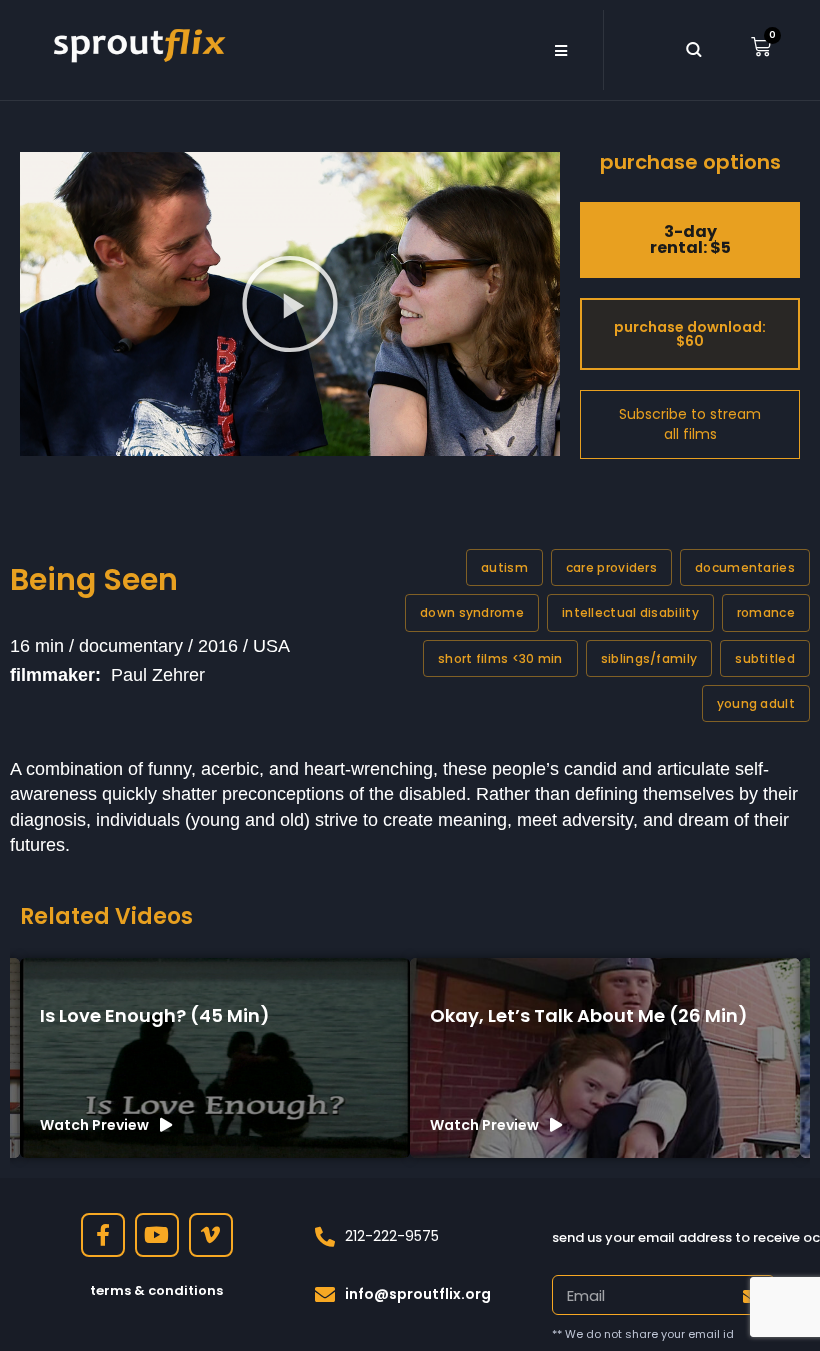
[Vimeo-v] (211, 1235)
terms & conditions (156, 1290)
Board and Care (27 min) (544, 1015)
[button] (560, 50)
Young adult (756, 703)
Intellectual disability (630, 612)
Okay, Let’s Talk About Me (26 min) (199, 1015)
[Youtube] (157, 1235)
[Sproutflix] (137, 43)
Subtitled (765, 658)
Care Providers (611, 567)
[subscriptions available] (690, 424)
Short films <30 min (500, 658)
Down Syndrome (472, 612)
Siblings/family (649, 658)
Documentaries (745, 567)
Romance (766, 612)
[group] (215, 1058)
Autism (504, 567)
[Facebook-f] (103, 1235)
